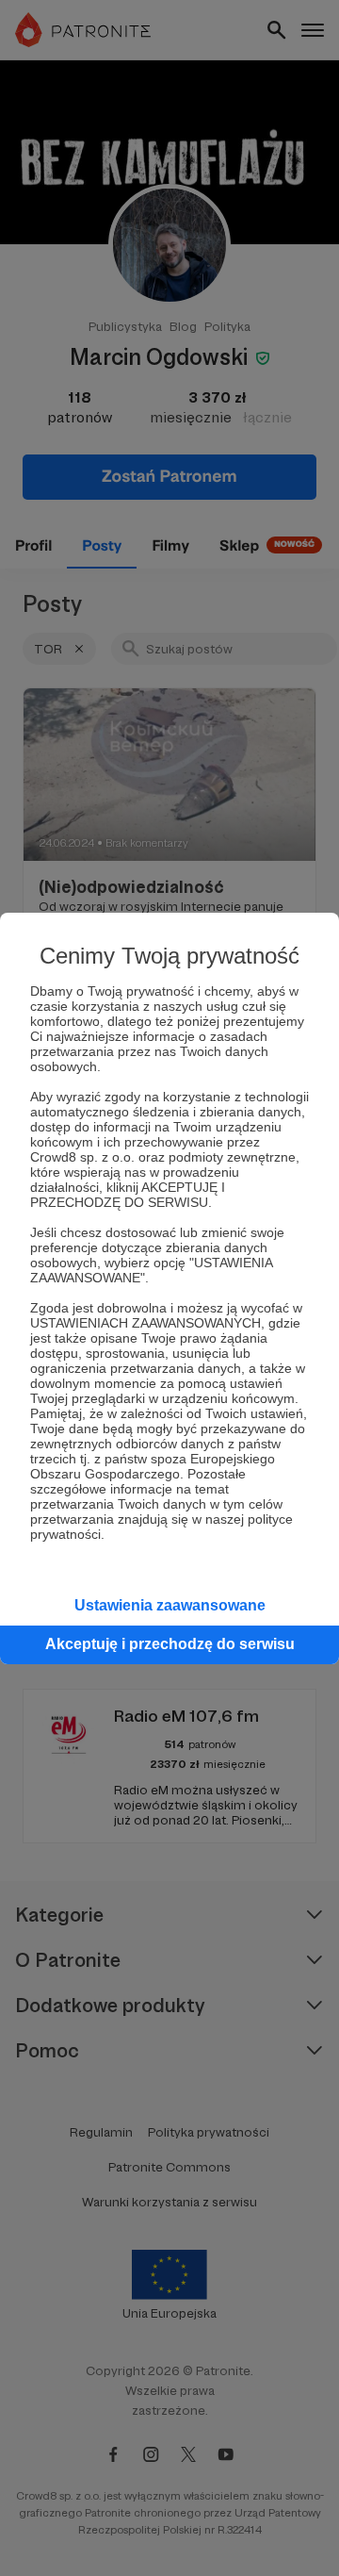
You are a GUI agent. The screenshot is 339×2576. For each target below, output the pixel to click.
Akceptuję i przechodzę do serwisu (170, 1644)
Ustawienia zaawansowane (170, 1605)
